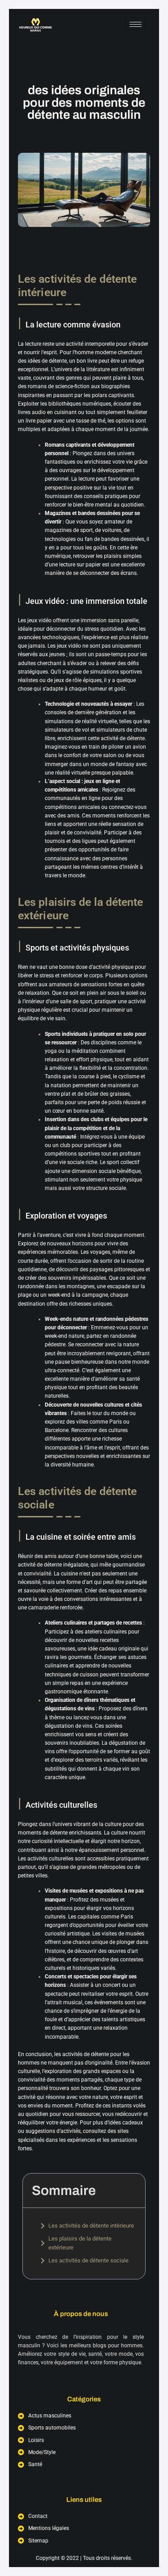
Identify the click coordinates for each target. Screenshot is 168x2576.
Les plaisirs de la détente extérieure (80, 2243)
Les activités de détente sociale (88, 2260)
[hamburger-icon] (136, 24)
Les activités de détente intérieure (91, 2226)
